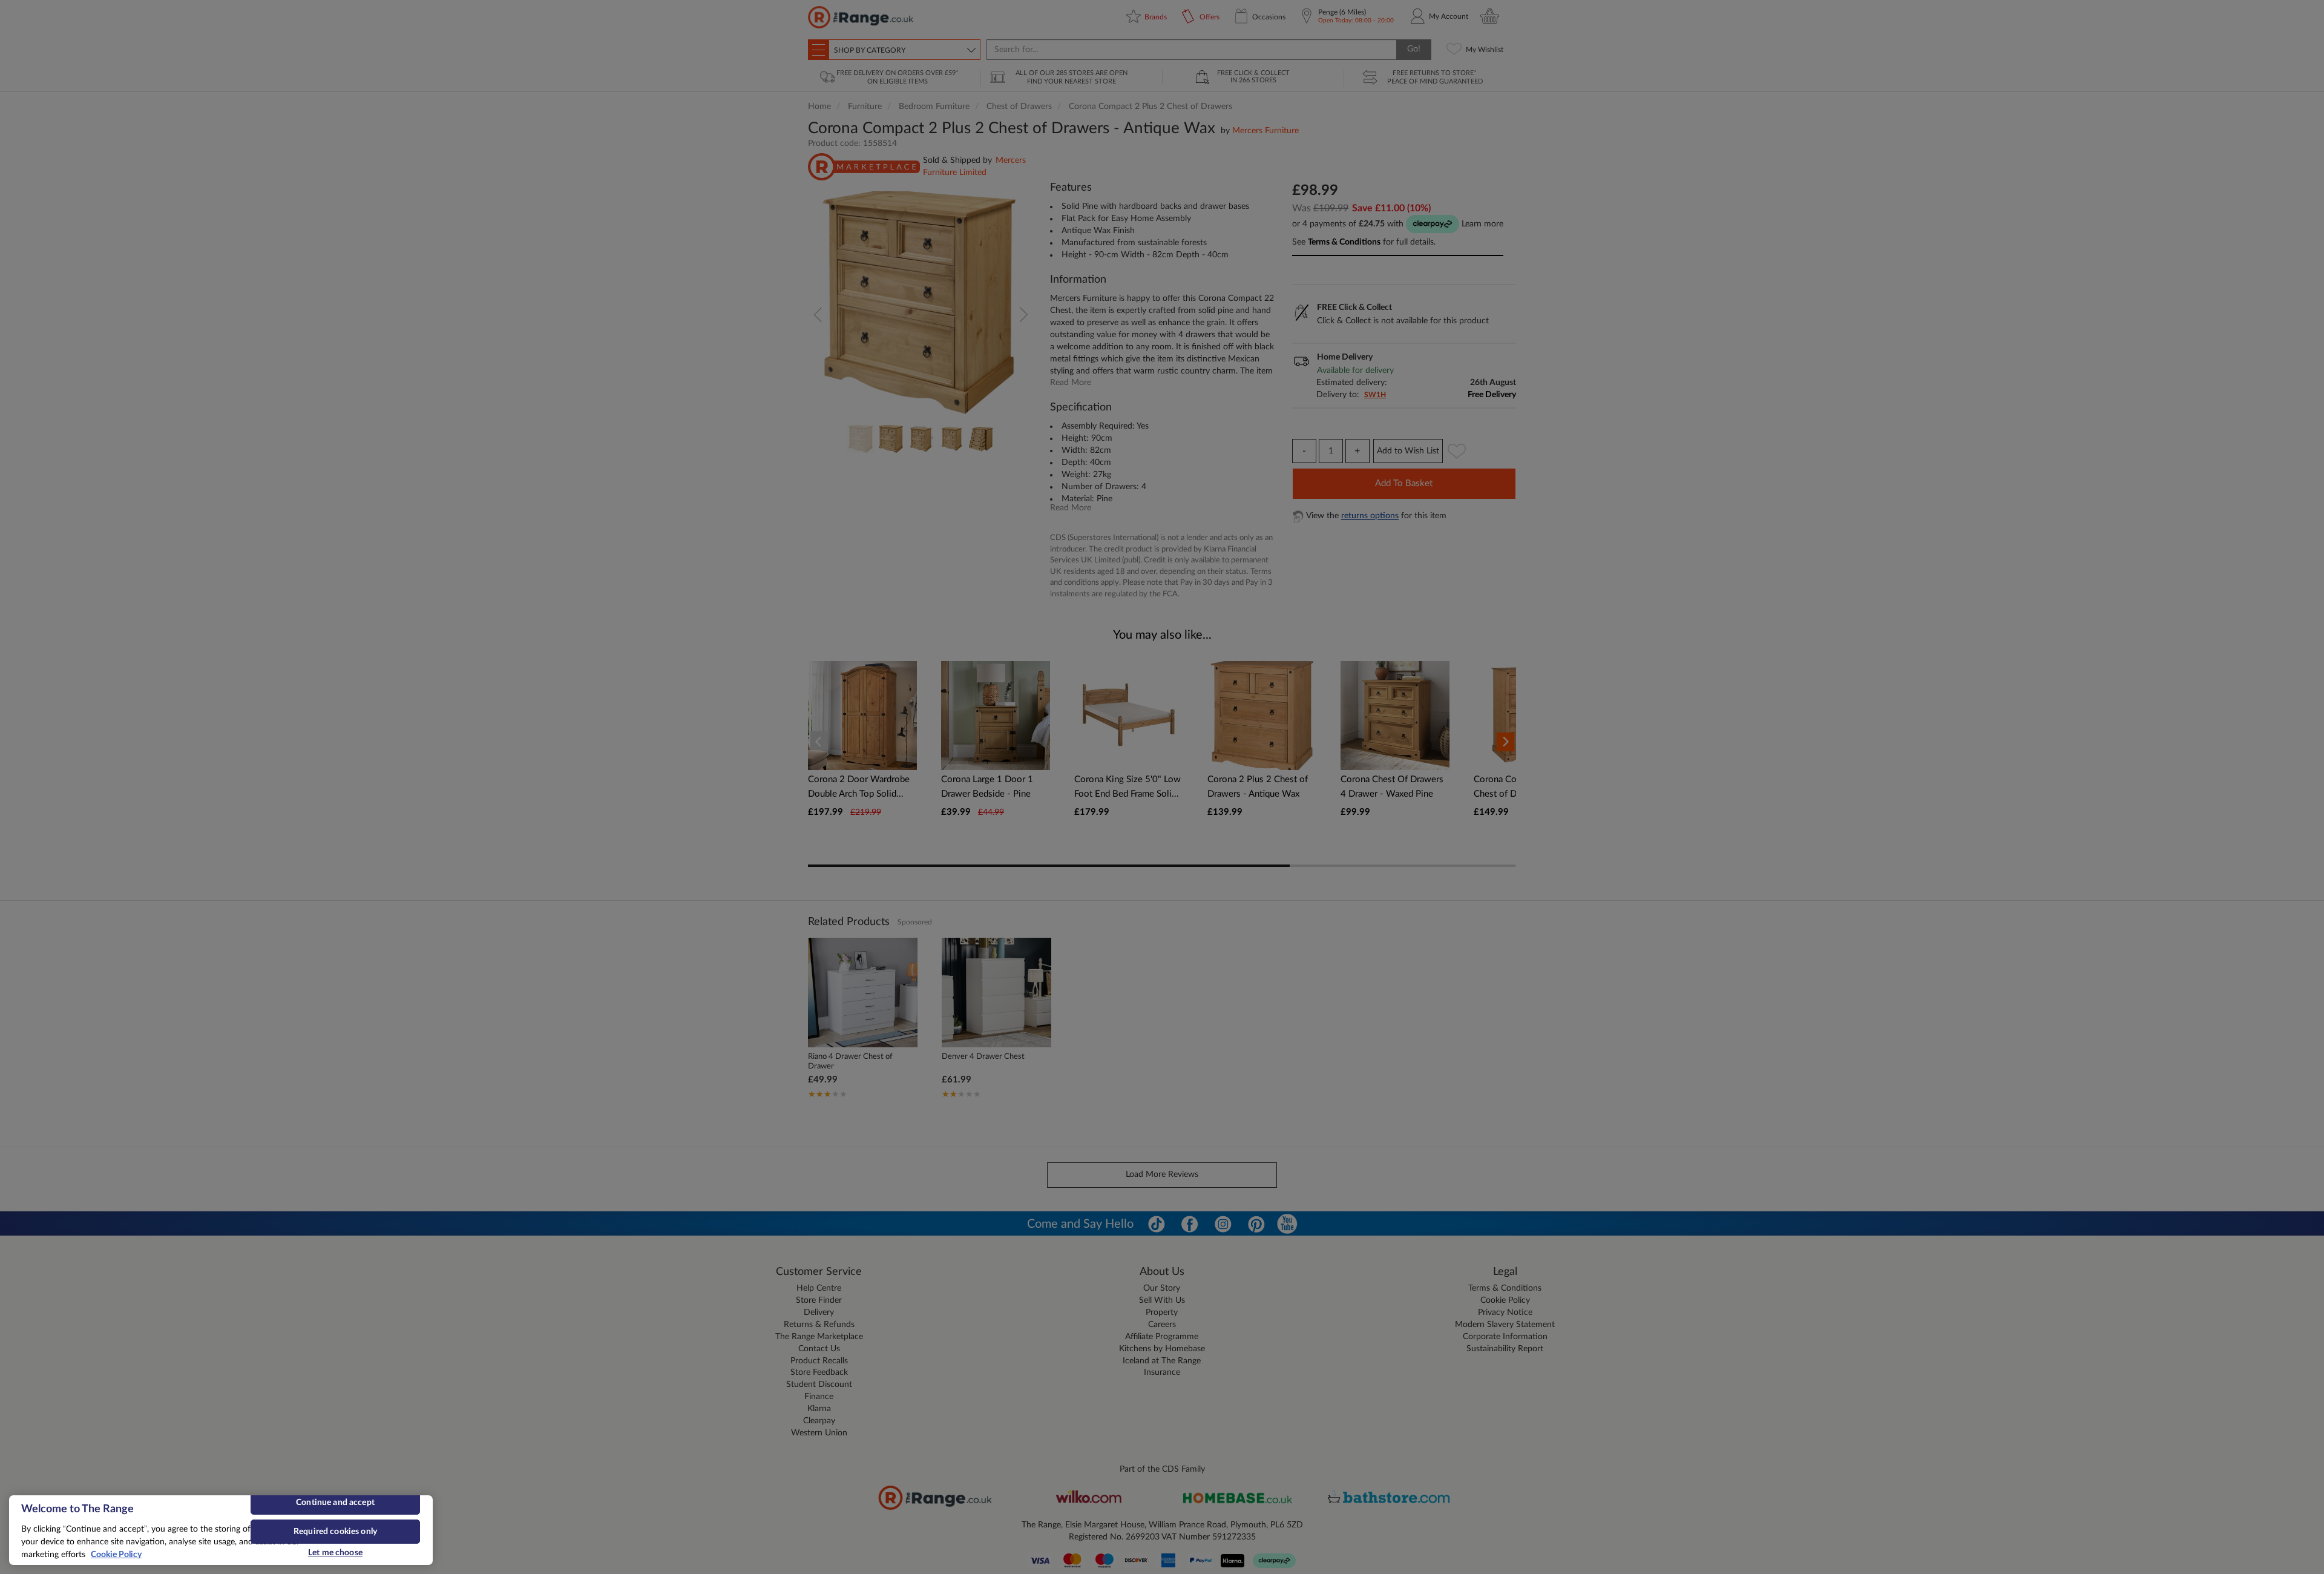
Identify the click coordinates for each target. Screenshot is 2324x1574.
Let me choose (335, 1553)
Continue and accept (335, 1503)
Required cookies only (335, 1532)
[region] (221, 1530)
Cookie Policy (116, 1555)
